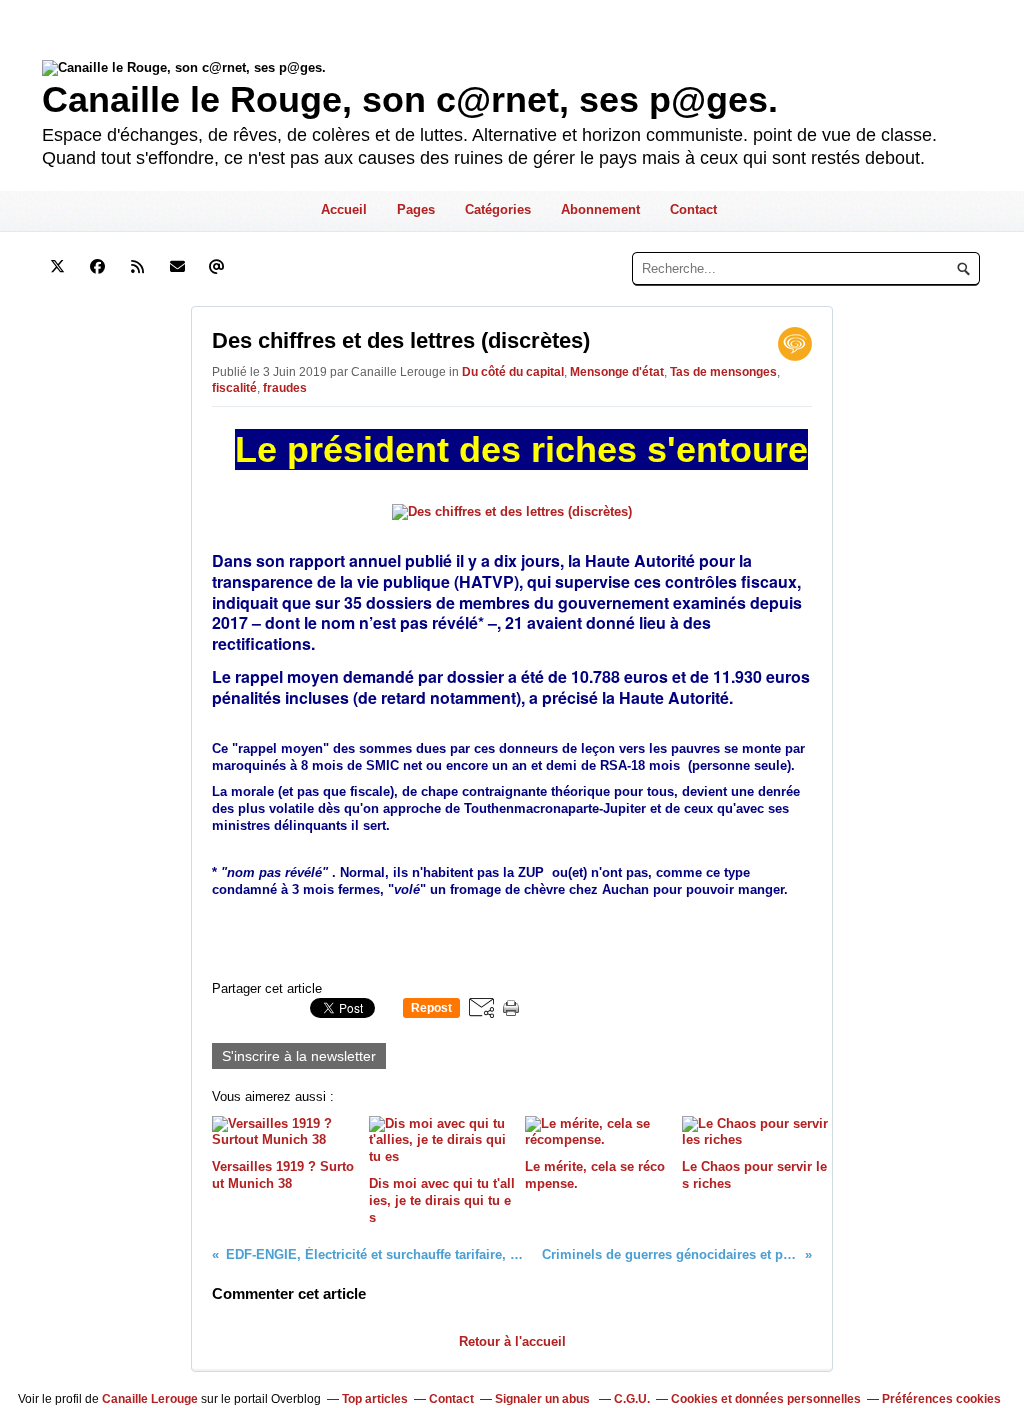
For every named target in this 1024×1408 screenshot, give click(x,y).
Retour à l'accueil (512, 1341)
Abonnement (600, 209)
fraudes (285, 388)
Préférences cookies (941, 1399)
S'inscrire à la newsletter (299, 1056)
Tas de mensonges (723, 372)
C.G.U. (632, 1399)
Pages (416, 209)
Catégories (498, 209)
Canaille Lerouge (150, 1399)
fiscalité (234, 388)
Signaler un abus (544, 1399)
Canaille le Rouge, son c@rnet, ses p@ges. (410, 99)
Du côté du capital (513, 372)
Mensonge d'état (617, 372)
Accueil (344, 209)
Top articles (375, 1399)
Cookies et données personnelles (766, 1399)
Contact (693, 209)
